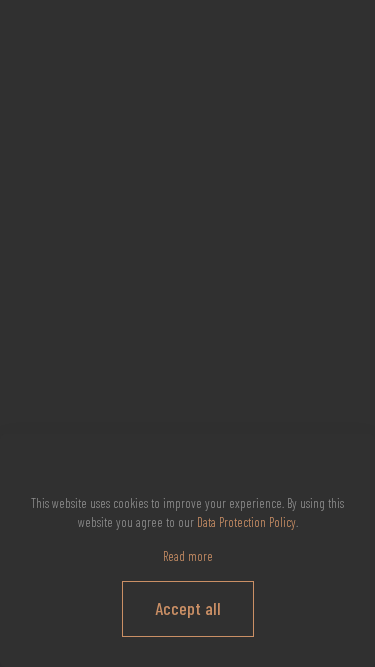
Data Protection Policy (246, 522)
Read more (188, 556)
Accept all (188, 608)
